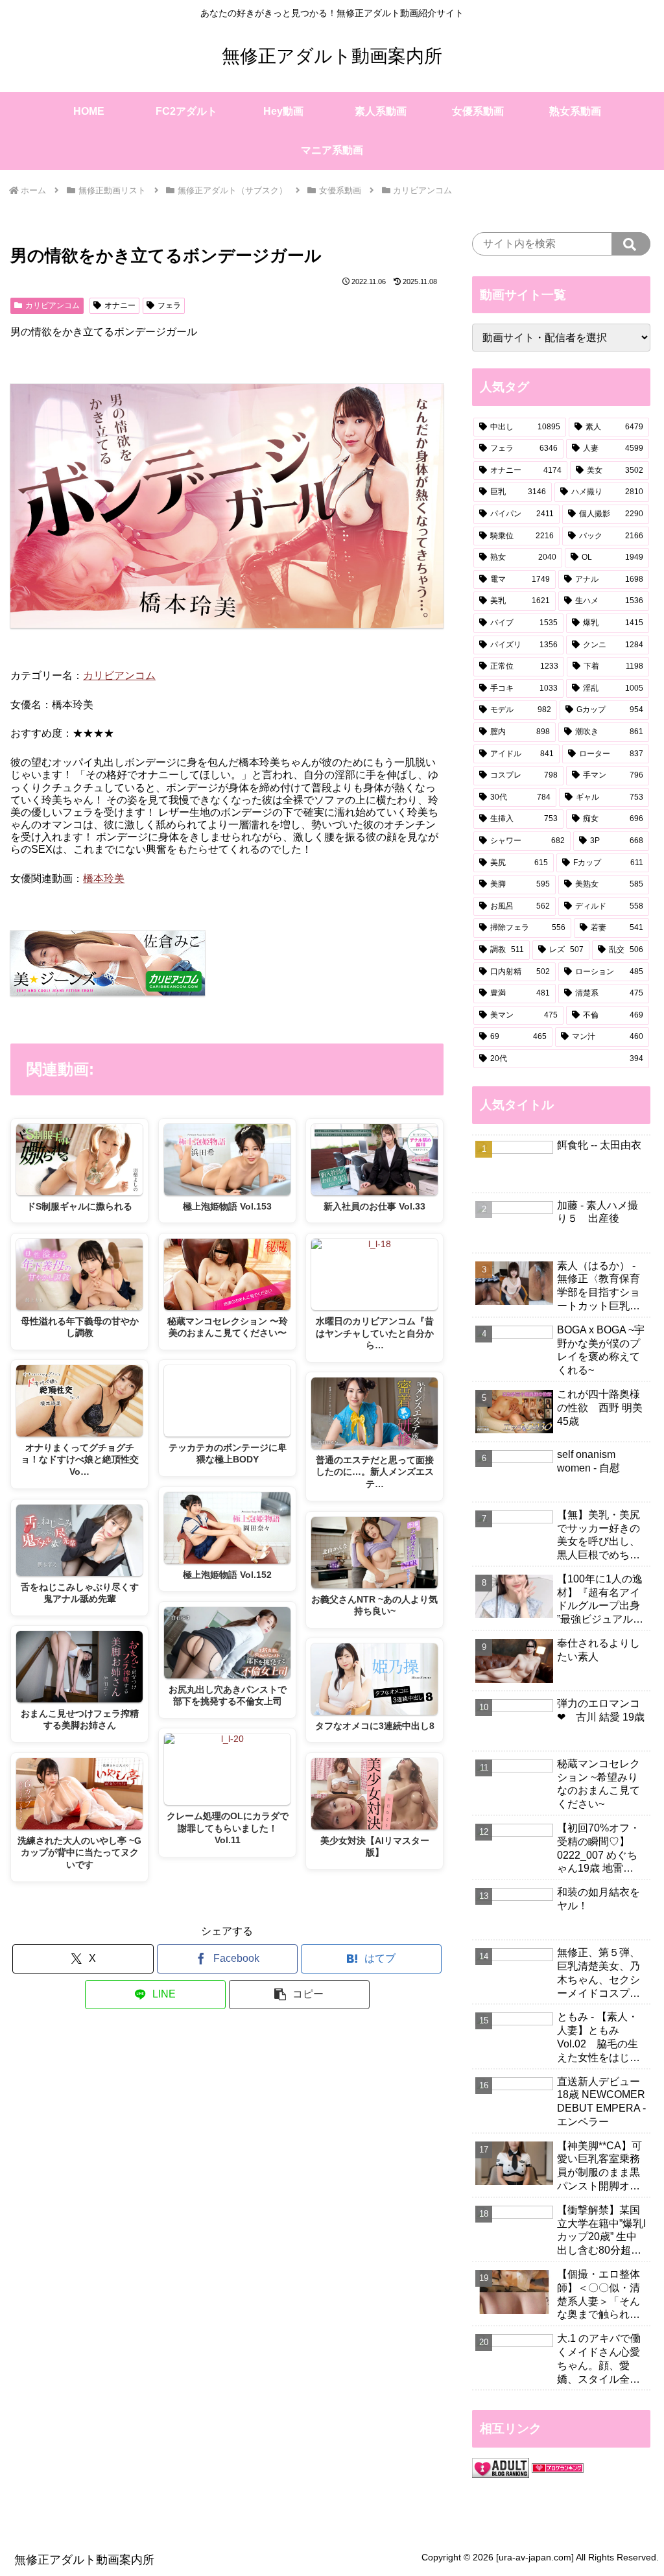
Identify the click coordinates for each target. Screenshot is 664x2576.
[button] (299, 1995)
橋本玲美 (104, 878)
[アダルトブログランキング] (501, 2467)
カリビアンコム (53, 305)
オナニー (120, 305)
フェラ (169, 305)
